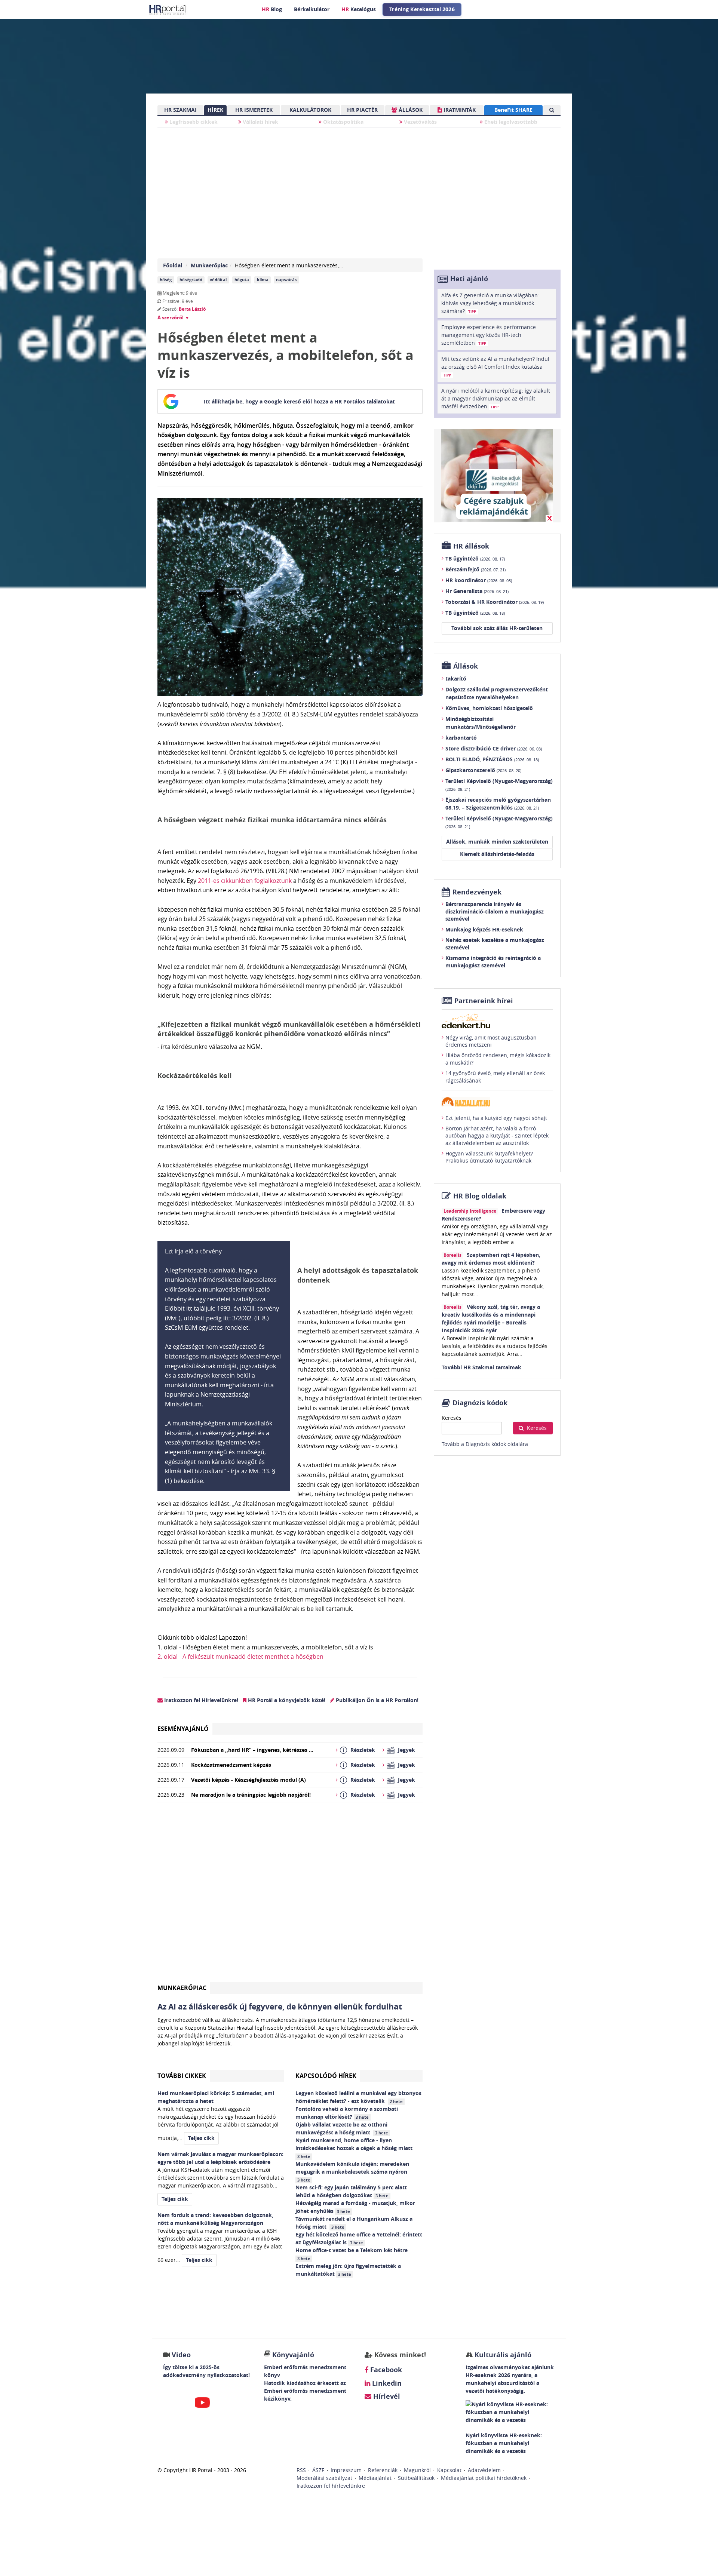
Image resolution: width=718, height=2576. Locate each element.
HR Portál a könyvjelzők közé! (286, 1700)
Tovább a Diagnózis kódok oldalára (485, 1444)
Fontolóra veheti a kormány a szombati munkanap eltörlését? (347, 2113)
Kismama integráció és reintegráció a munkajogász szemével (493, 962)
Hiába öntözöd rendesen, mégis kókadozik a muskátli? (498, 1059)
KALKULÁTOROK (310, 110)
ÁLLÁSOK (410, 110)
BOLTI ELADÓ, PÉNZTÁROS (492, 759)
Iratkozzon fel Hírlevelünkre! (200, 1700)
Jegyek (406, 1750)
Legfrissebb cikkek (193, 122)
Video (181, 2355)
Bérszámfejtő (475, 569)
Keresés (452, 1418)
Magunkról (417, 2470)
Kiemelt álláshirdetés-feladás (497, 854)
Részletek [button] (363, 1750)
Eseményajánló (183, 1729)
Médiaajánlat (375, 2478)
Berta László (192, 309)
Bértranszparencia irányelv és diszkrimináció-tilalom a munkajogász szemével (495, 911)
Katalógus (359, 9)
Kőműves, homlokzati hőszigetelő (489, 708)
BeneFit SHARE (513, 110)
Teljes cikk (201, 2138)
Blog (272, 9)
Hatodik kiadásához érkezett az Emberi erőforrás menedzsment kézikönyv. (305, 2391)
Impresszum (346, 2470)
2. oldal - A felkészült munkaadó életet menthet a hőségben (240, 1657)
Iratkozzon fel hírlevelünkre (331, 2486)
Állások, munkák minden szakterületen (497, 842)
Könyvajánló (293, 2355)
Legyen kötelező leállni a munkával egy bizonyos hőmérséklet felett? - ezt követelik (358, 2097)
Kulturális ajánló (502, 2355)
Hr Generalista (477, 591)
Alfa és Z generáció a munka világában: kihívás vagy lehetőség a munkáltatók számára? (490, 303)
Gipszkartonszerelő (483, 770)
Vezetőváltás (420, 122)
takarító (456, 678)
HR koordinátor (479, 580)
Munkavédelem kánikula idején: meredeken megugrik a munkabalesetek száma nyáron (352, 2171)
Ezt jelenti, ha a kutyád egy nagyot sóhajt (496, 1118)
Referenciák (383, 2470)
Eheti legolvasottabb (510, 122)
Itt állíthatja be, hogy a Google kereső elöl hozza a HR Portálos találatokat (299, 401)
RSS (301, 2470)
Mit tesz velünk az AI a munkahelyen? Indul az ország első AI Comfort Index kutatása (495, 366)
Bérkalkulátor (312, 9)
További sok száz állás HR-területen (497, 628)
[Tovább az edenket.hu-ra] (497, 1021)
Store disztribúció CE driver (494, 748)
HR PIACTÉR (362, 110)
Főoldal (173, 265)
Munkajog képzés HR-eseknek (484, 929)
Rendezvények (477, 892)
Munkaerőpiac (209, 265)
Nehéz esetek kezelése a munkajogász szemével (495, 944)
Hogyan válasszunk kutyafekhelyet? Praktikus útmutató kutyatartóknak (489, 1157)
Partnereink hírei (484, 1001)
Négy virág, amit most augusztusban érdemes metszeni (491, 1041)
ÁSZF (318, 2470)
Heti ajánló (469, 279)
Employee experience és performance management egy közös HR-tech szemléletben (489, 335)
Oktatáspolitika (343, 122)
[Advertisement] (290, 1895)
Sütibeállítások (416, 2478)
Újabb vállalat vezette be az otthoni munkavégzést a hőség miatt (342, 2128)
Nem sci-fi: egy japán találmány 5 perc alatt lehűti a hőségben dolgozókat (351, 2191)
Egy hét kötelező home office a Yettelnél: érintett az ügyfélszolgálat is (359, 2238)
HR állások (471, 546)
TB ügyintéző (475, 558)
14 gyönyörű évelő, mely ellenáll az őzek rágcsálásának (495, 1077)
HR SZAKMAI (180, 110)
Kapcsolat (449, 2470)
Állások (466, 666)
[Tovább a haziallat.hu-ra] (497, 1102)
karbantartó (461, 738)
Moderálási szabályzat (324, 2478)
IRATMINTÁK (459, 110)
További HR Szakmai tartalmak (481, 1367)
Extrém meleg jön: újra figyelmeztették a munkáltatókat (348, 2270)
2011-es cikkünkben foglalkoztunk (245, 881)
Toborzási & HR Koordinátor (495, 602)
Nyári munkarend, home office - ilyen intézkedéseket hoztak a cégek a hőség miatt (355, 2148)
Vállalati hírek (260, 122)
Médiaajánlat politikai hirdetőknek (484, 2478)
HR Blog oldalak (480, 1196)
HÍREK (215, 110)
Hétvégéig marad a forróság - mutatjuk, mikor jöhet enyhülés (355, 2207)
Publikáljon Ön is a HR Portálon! (376, 1700)
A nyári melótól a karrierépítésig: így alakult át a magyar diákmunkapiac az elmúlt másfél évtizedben (496, 398)
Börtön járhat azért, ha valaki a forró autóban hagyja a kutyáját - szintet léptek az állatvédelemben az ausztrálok (497, 1136)
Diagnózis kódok (480, 1403)
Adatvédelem (484, 2470)
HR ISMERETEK (254, 110)
